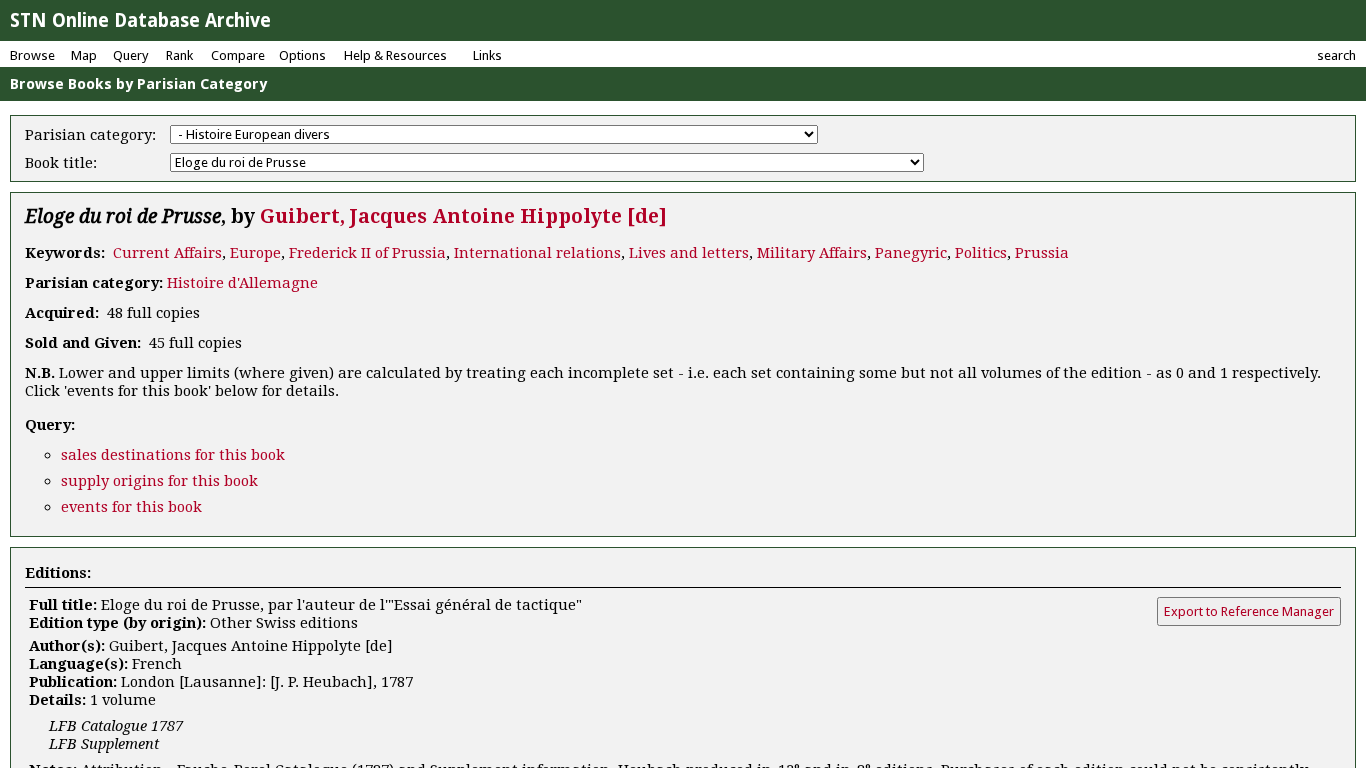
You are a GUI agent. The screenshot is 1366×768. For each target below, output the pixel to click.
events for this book (131, 507)
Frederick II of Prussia (367, 253)
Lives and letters (689, 253)
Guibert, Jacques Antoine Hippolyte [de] (463, 216)
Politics (981, 253)
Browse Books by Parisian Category (138, 84)
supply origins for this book (159, 481)
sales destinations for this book (173, 455)
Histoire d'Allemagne (242, 283)
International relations (537, 253)
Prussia (1042, 253)
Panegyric (911, 253)
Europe (255, 253)
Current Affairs (167, 253)
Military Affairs (812, 253)
